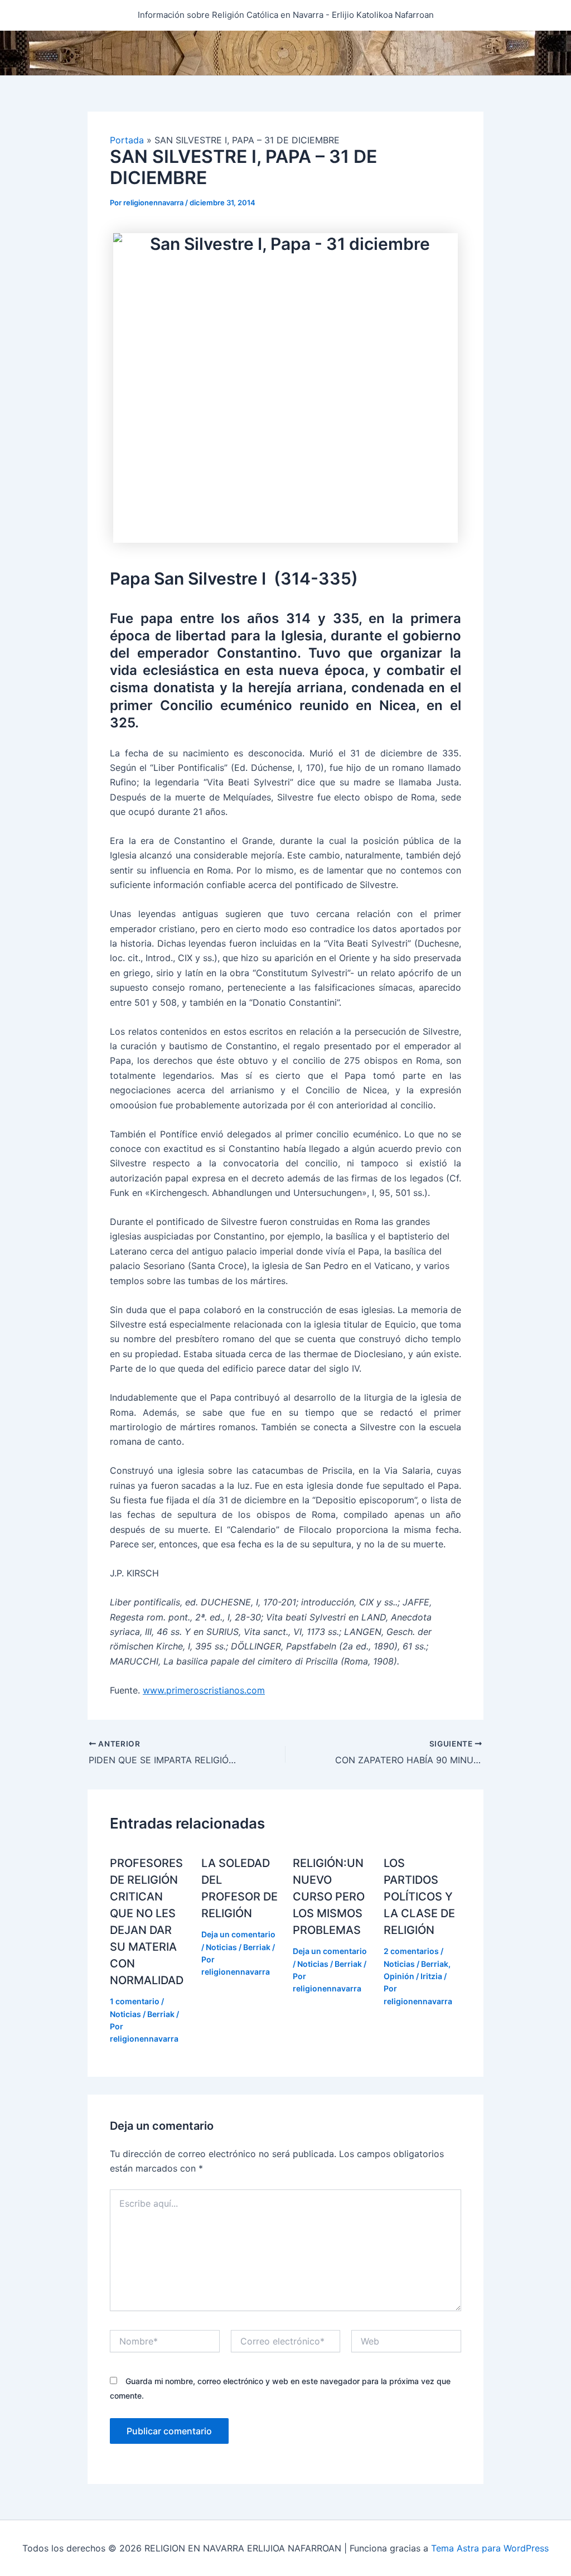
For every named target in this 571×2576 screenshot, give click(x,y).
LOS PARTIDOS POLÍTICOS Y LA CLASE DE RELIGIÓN (419, 1897)
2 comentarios (411, 1951)
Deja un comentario (238, 1934)
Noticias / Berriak (142, 2014)
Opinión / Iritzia (413, 1976)
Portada (127, 140)
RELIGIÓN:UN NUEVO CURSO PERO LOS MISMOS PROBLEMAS (329, 1897)
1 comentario (135, 2001)
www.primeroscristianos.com (204, 1690)
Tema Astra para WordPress (490, 2548)
